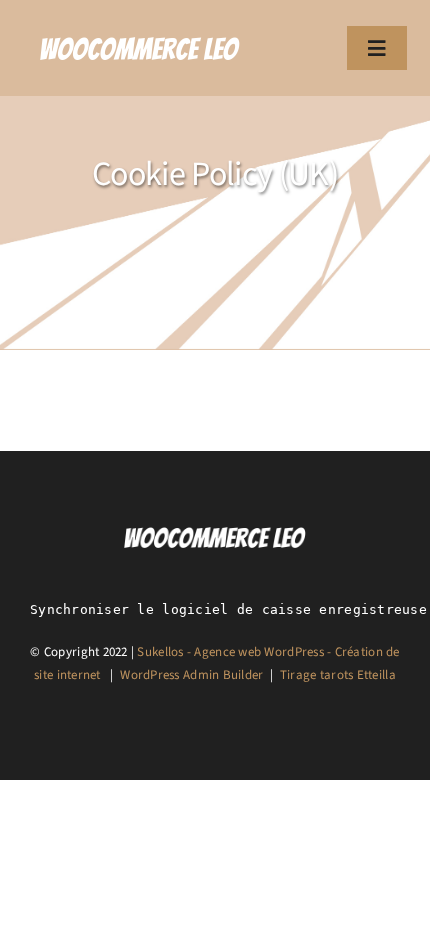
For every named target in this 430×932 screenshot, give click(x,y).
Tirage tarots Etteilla (338, 675)
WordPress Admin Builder (191, 675)
